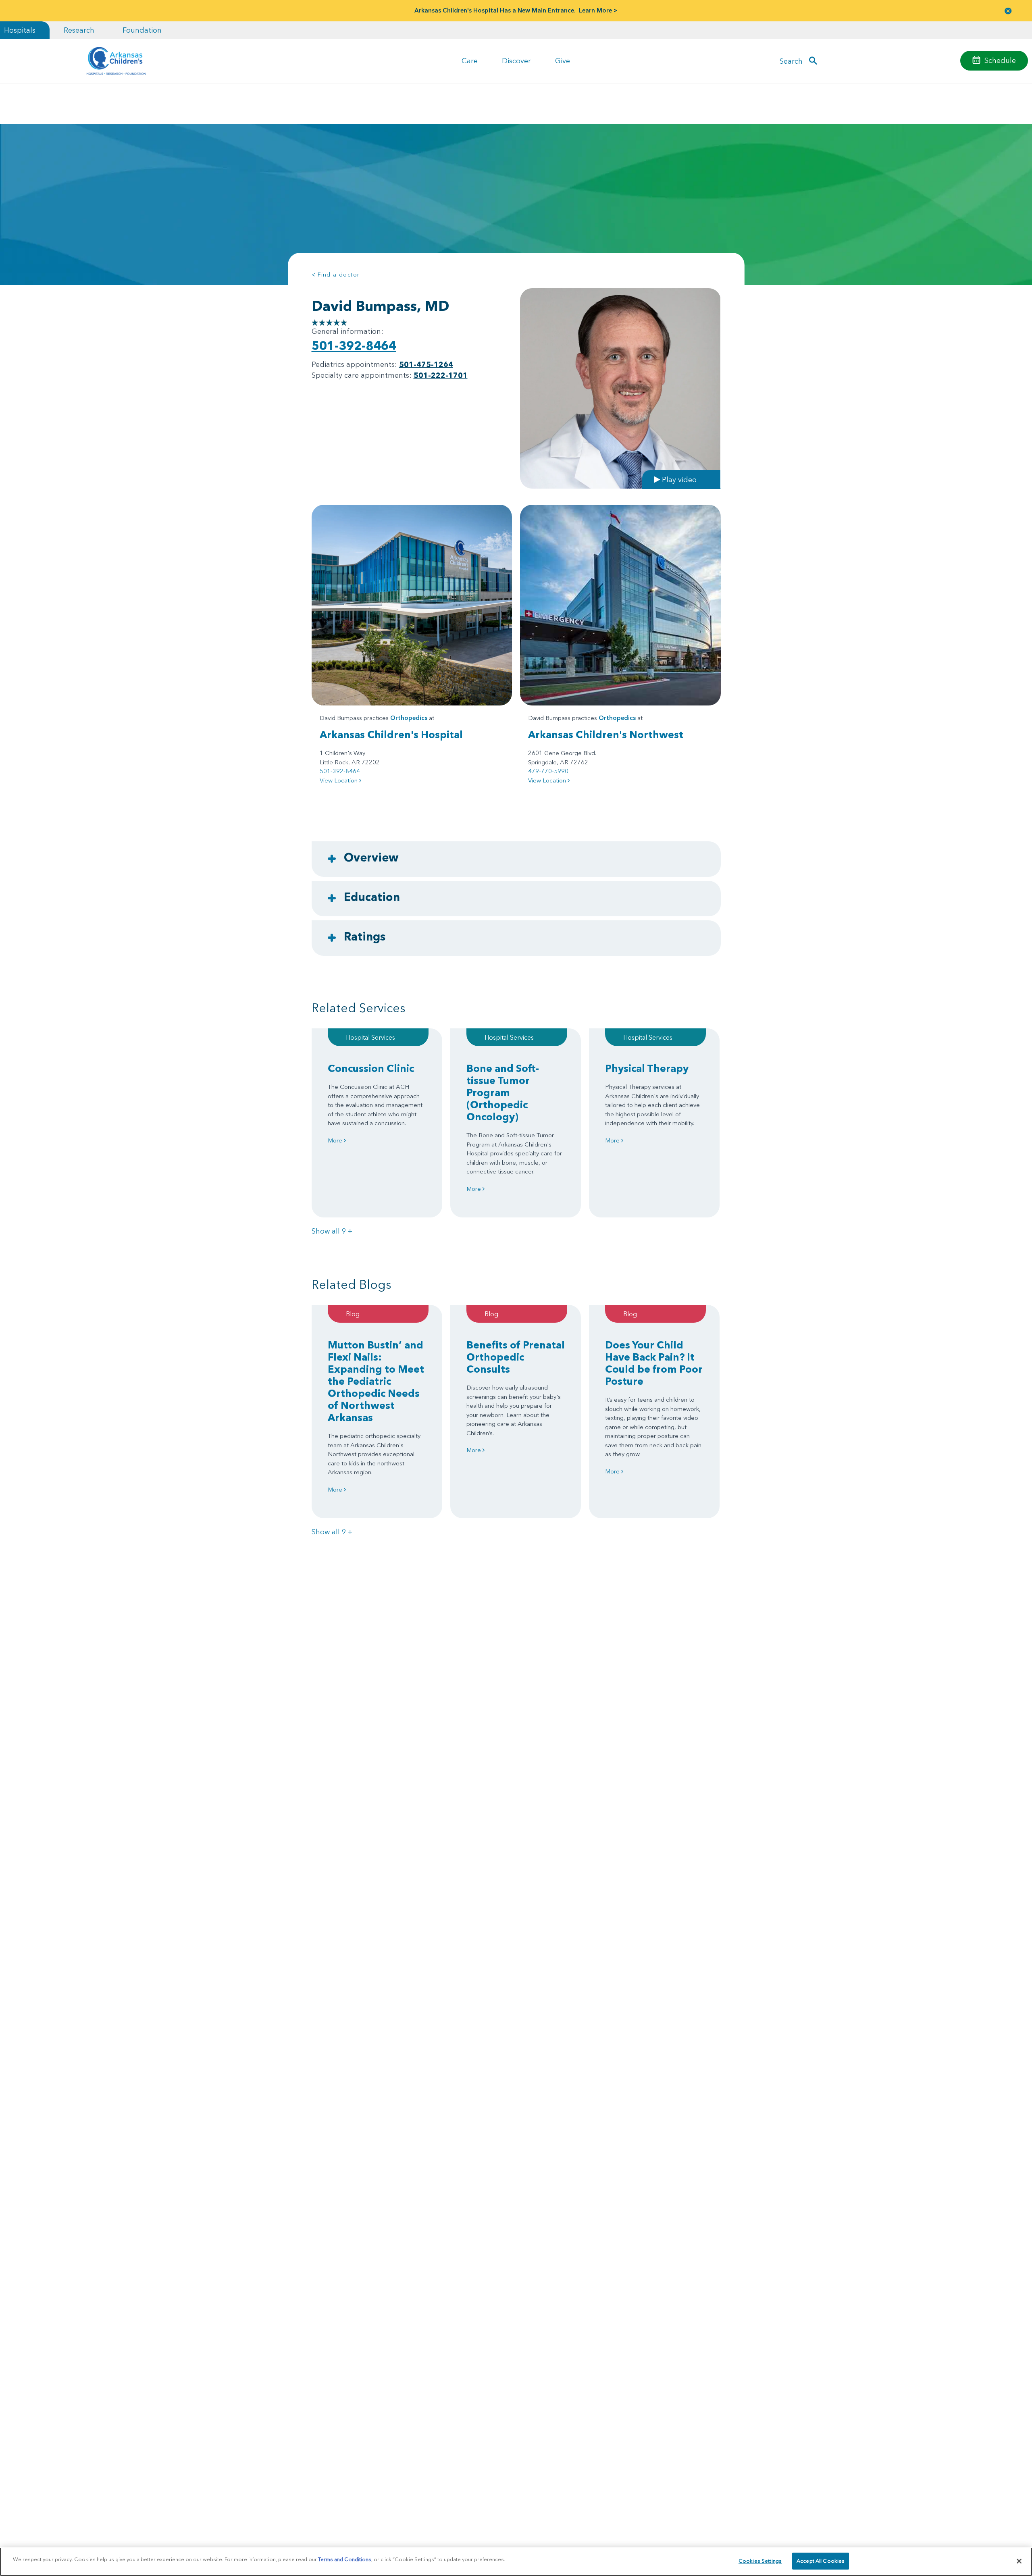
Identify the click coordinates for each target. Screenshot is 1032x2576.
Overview (371, 857)
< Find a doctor (336, 275)
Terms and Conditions (345, 2559)
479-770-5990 (548, 771)
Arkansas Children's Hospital (391, 735)
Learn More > (598, 10)
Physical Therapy (647, 1068)
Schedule (1000, 60)
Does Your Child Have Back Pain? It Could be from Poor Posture (654, 1363)
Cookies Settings (760, 2561)
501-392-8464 (354, 346)
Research (79, 30)
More (336, 1140)
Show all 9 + (332, 1231)
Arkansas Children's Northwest (606, 735)
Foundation (142, 30)
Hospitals (20, 30)
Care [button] (470, 61)
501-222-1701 (441, 375)
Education (372, 897)
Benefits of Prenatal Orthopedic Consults (516, 1357)
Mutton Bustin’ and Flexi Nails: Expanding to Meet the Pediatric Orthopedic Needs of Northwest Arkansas (376, 1381)
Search (791, 61)
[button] (1008, 11)
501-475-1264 (426, 364)
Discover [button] (516, 61)
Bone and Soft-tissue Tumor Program (503, 1092)
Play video (678, 479)
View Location (339, 780)
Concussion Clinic (371, 1068)
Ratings (365, 936)
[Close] (1019, 2561)
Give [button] (563, 61)
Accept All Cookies (821, 2561)
